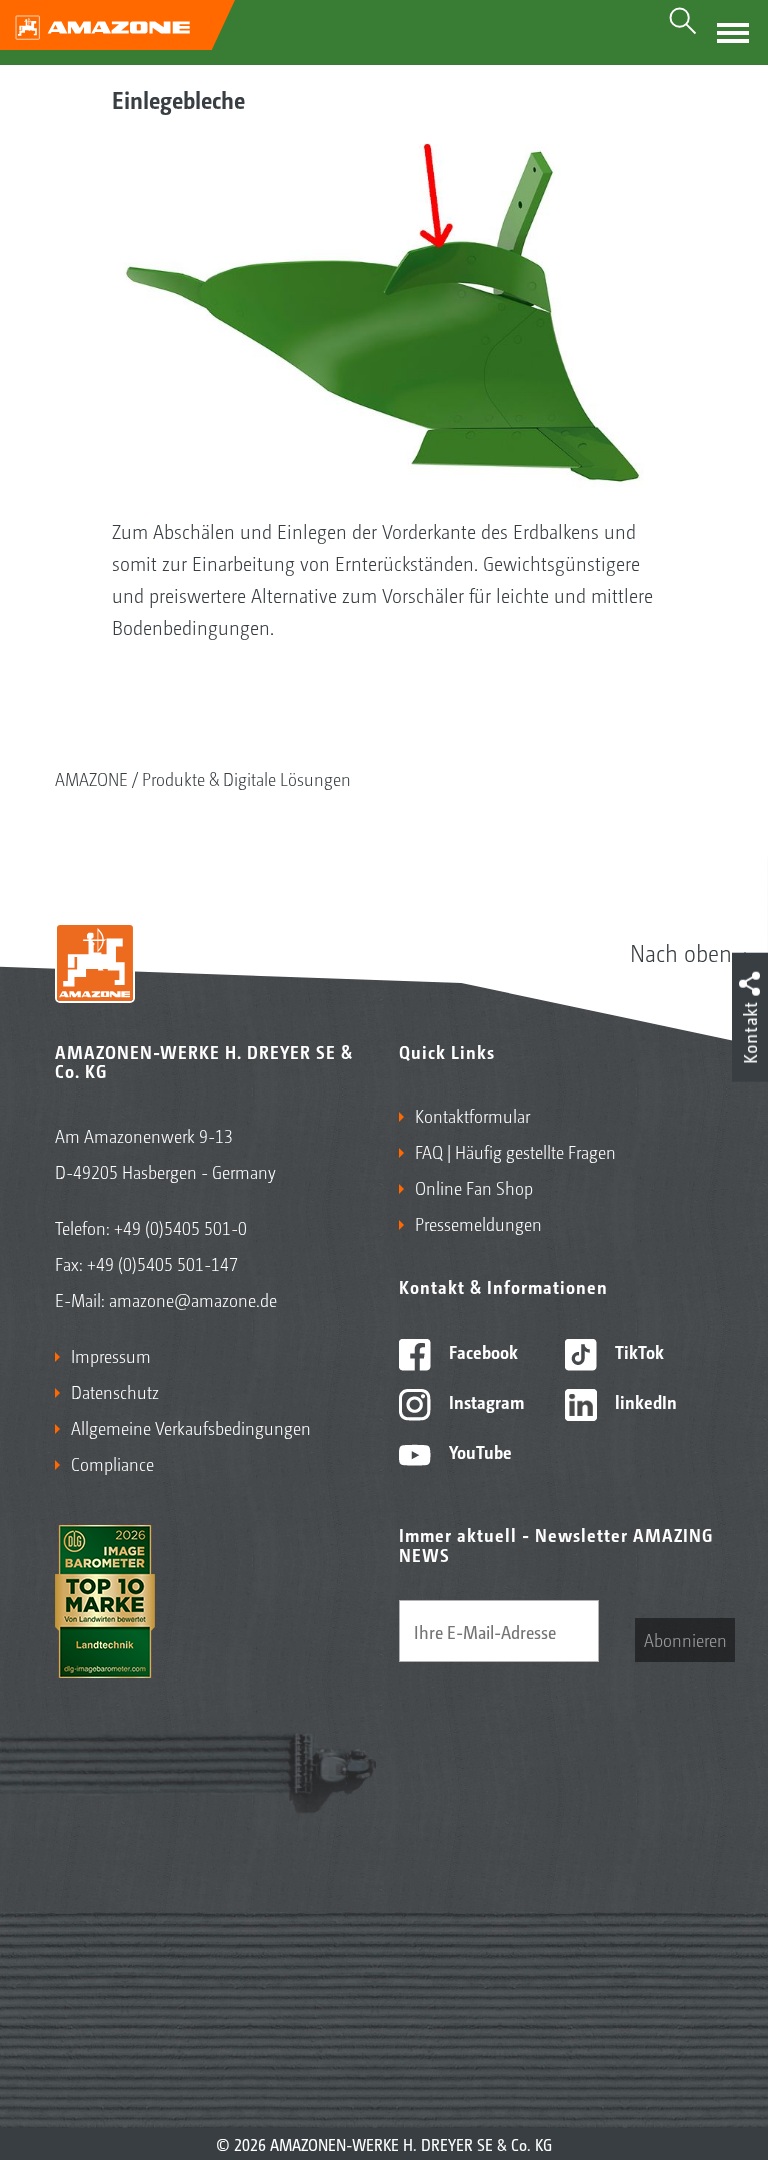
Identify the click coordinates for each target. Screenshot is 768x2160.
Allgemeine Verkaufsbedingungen (191, 1427)
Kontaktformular (472, 1115)
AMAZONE (91, 778)
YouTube (478, 1451)
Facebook (481, 1351)
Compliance (112, 1463)
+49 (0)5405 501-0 (180, 1227)
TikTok (637, 1351)
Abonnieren (685, 1639)
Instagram (484, 1401)
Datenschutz (115, 1391)
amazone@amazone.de (193, 1299)
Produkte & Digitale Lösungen (246, 778)
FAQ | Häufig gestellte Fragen (515, 1151)
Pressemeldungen (478, 1223)
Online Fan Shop (474, 1187)
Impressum (111, 1355)
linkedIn (644, 1401)
